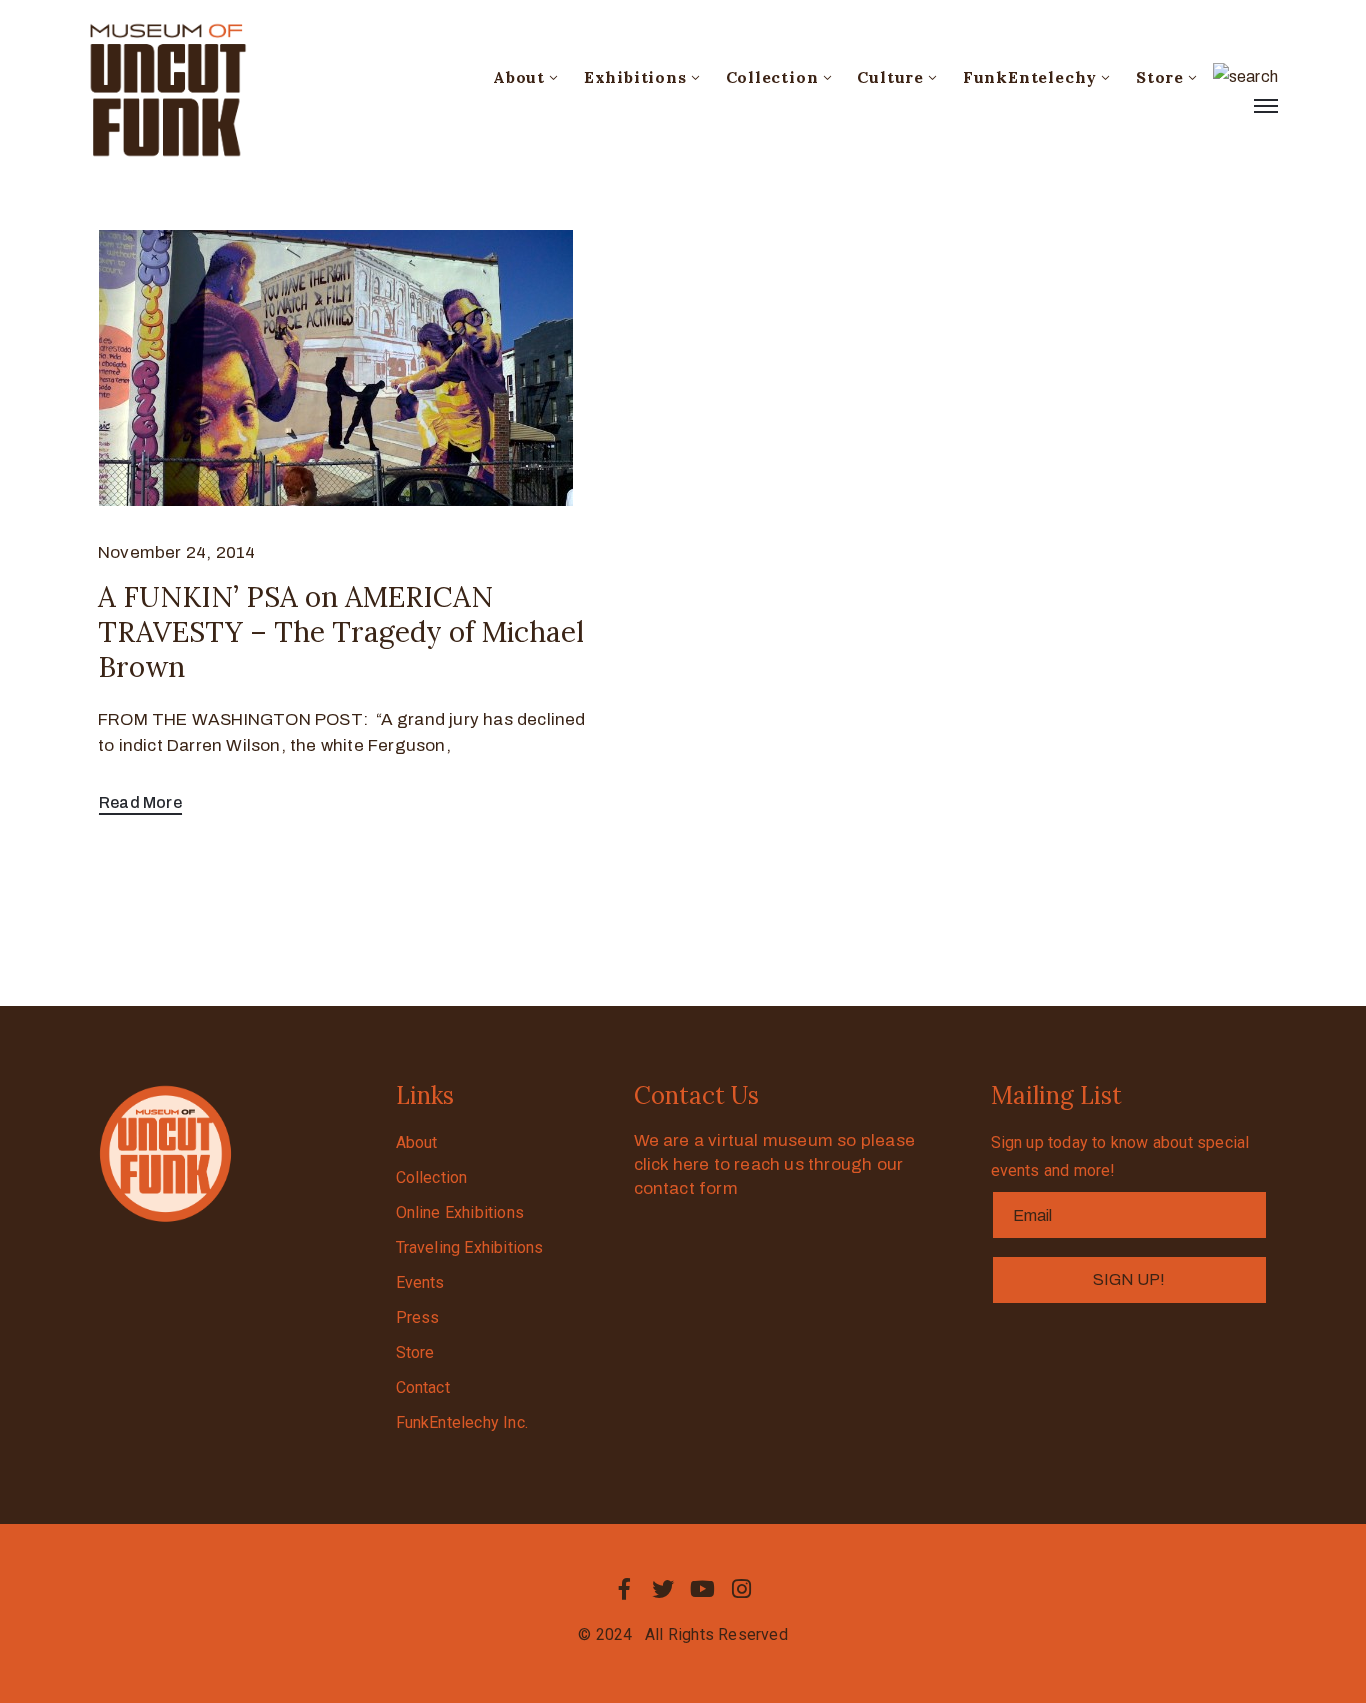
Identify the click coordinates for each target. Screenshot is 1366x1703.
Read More (140, 802)
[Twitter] (663, 1589)
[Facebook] (624, 1589)
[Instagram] (742, 1589)
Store (1160, 77)
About (519, 77)
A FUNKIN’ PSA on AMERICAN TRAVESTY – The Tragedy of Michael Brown (341, 632)
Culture (890, 77)
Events (420, 1282)
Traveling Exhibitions (470, 1247)
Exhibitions (635, 77)
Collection (772, 77)
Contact (423, 1387)
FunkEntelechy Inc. (462, 1422)
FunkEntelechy (1030, 77)
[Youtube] (703, 1589)
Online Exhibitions (460, 1212)
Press (418, 1317)
